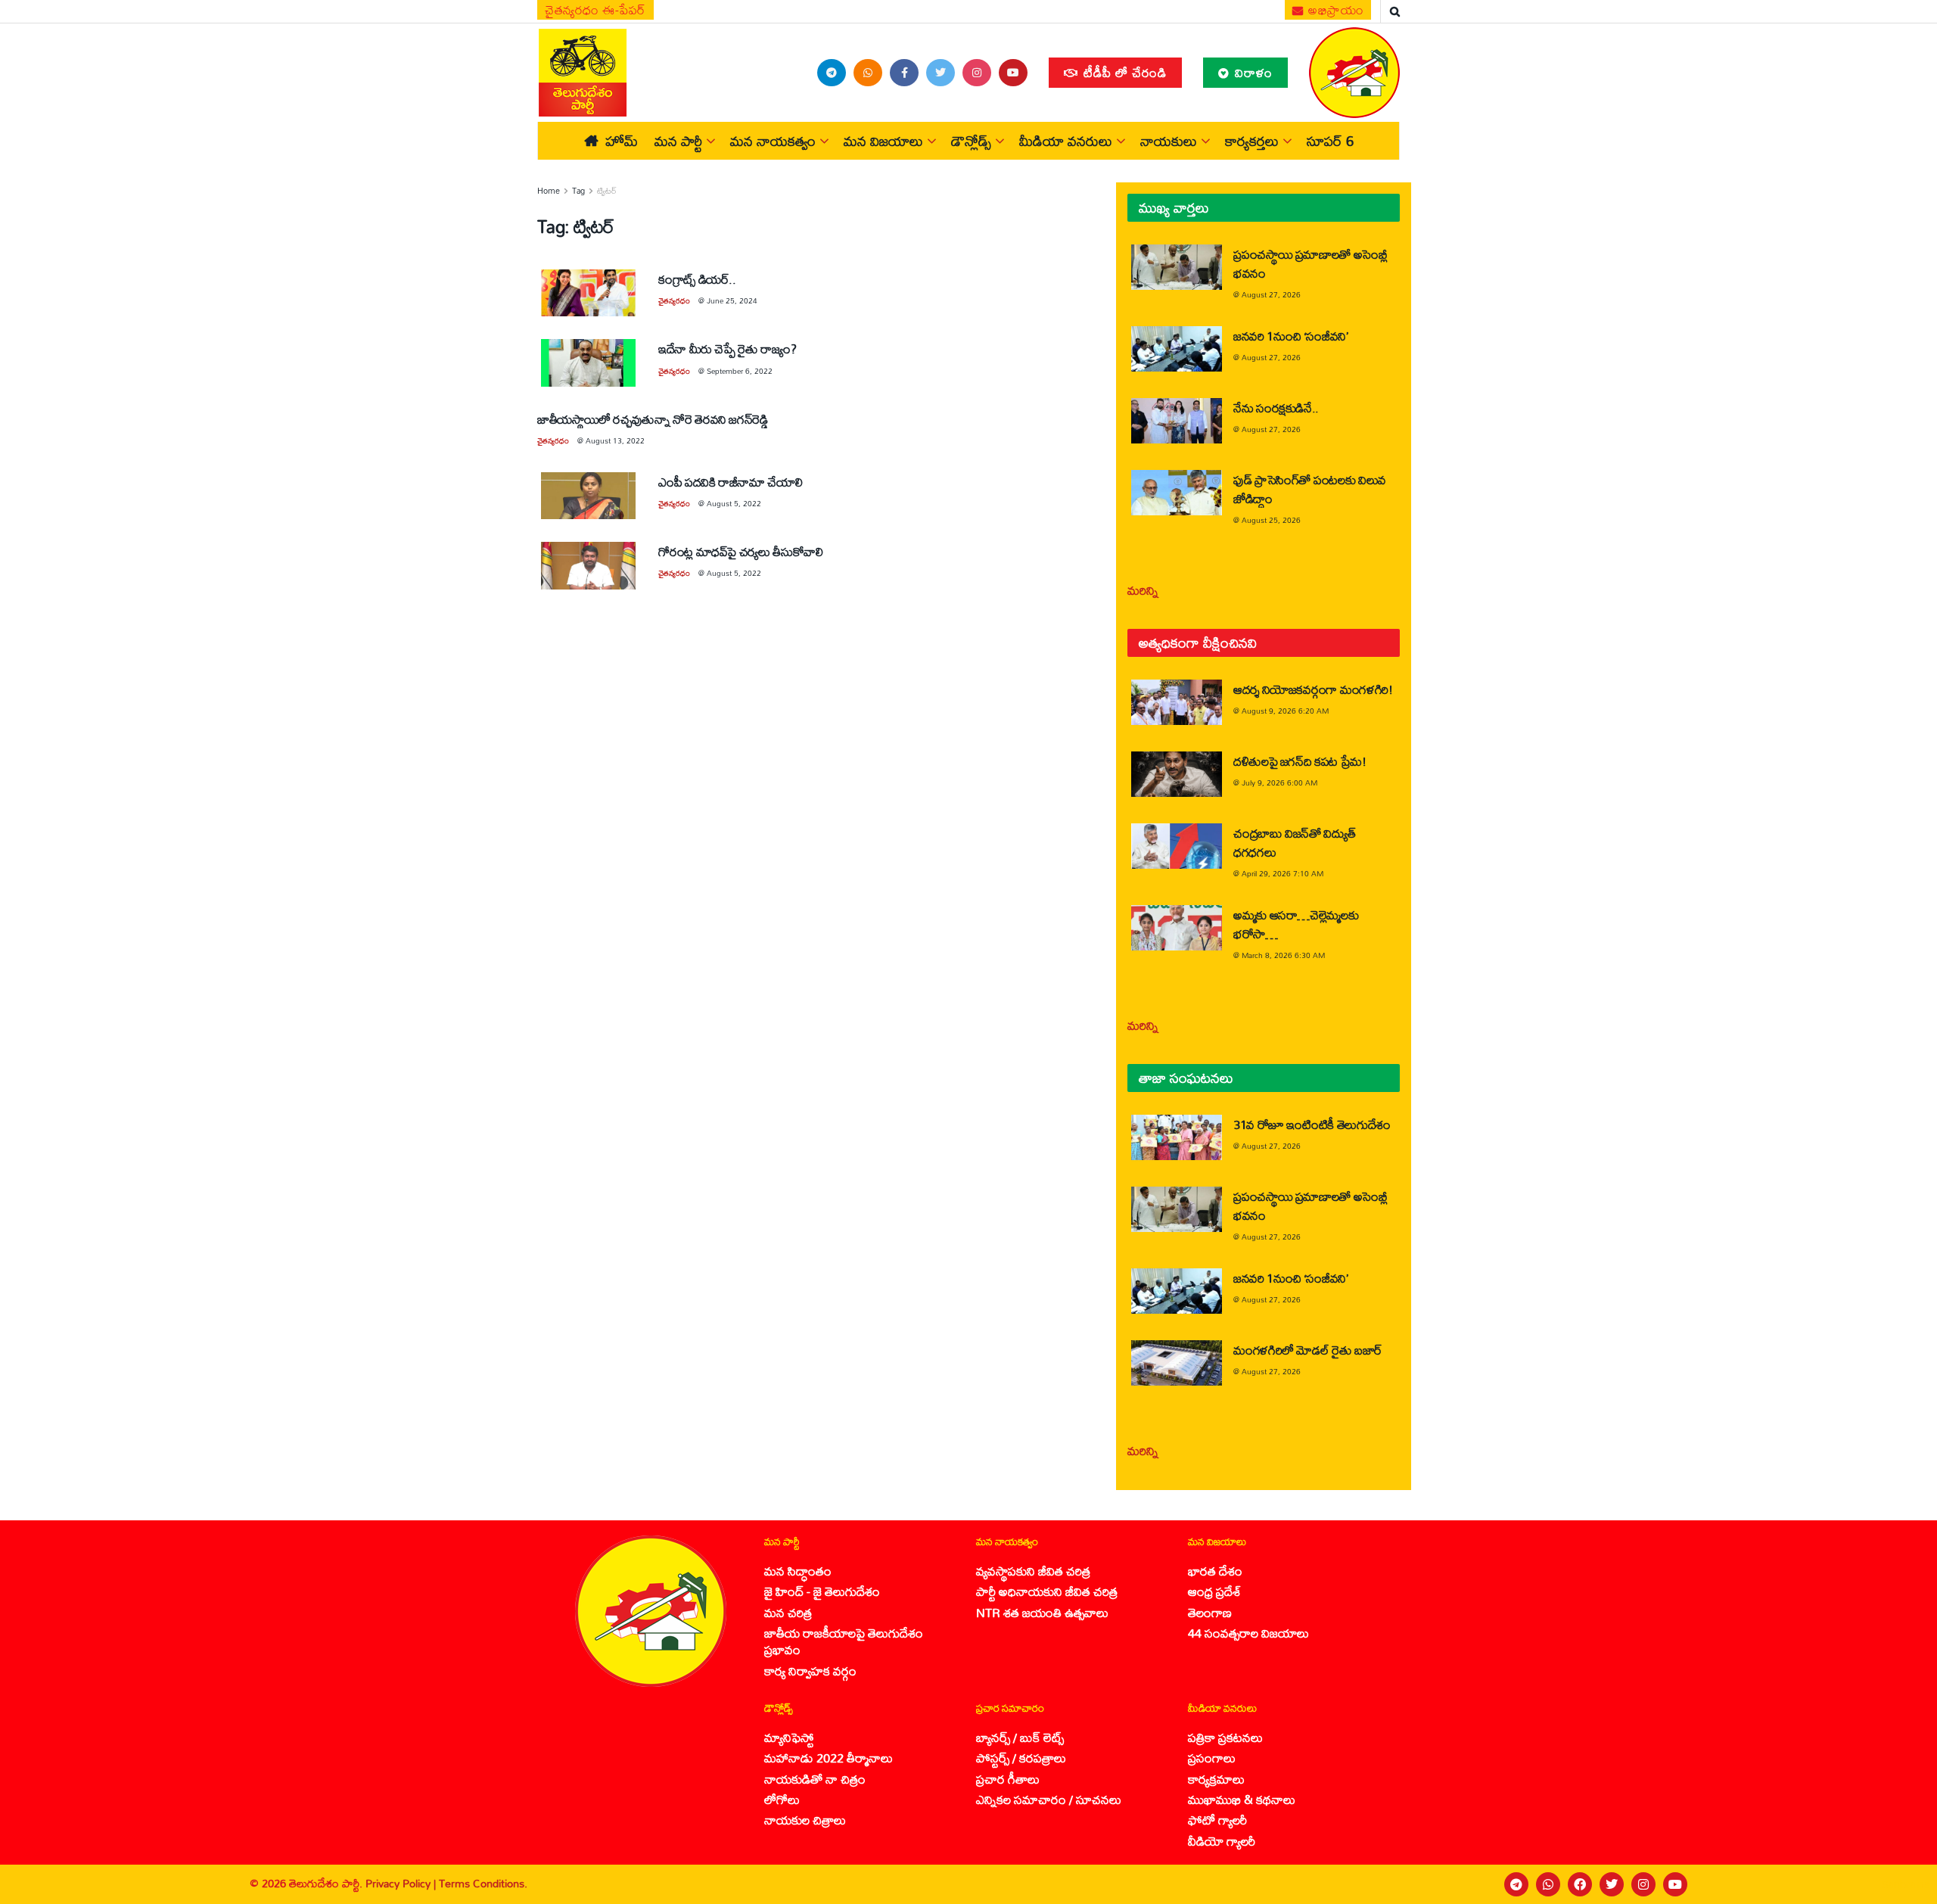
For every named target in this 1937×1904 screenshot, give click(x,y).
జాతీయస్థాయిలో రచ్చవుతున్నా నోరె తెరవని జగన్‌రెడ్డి (654, 419)
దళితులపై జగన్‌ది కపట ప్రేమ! (1300, 761)
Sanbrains (1906, 1884)
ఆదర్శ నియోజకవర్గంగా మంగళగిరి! (1313, 689)
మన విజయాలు (883, 141)
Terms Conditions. (483, 1883)
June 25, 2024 (732, 300)
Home (549, 191)
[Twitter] (1612, 1884)
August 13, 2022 (615, 440)
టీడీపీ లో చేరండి (1123, 72)
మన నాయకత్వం (773, 141)
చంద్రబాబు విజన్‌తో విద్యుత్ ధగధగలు (1294, 842)
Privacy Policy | (402, 1883)
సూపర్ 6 (1330, 141)
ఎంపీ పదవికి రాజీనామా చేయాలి (730, 482)
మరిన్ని (1143, 590)
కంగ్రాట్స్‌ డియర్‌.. (697, 279)
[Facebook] (1580, 1884)
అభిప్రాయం (1335, 10)
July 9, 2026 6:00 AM (1279, 782)
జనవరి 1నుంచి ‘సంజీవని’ (1291, 336)
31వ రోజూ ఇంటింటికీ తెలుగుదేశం (1312, 1124)
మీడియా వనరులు (1066, 141)
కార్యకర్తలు (1252, 141)
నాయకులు (1169, 141)
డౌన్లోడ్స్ (971, 141)
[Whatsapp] (1548, 1884)
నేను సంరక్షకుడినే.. (1276, 408)
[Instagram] (1643, 1884)
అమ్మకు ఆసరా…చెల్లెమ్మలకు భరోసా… (1296, 924)
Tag (578, 191)
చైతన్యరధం (674, 300)
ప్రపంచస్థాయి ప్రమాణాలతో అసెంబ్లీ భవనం (1311, 263)
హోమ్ (622, 141)
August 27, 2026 (1271, 294)
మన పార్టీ (678, 141)
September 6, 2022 (740, 371)
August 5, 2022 (734, 503)
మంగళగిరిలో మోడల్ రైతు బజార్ (1308, 1350)
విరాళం (1252, 72)
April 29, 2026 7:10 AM (1283, 873)
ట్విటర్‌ (607, 191)
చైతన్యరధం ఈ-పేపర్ (595, 10)
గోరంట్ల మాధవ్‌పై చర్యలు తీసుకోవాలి (741, 551)
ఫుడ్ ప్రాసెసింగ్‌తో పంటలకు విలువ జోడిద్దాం (1310, 489)
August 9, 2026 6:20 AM (1285, 711)
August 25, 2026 (1271, 520)
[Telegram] (1516, 1884)
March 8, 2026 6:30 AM (1283, 955)
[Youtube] (1675, 1884)
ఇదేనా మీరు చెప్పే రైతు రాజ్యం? (727, 348)
